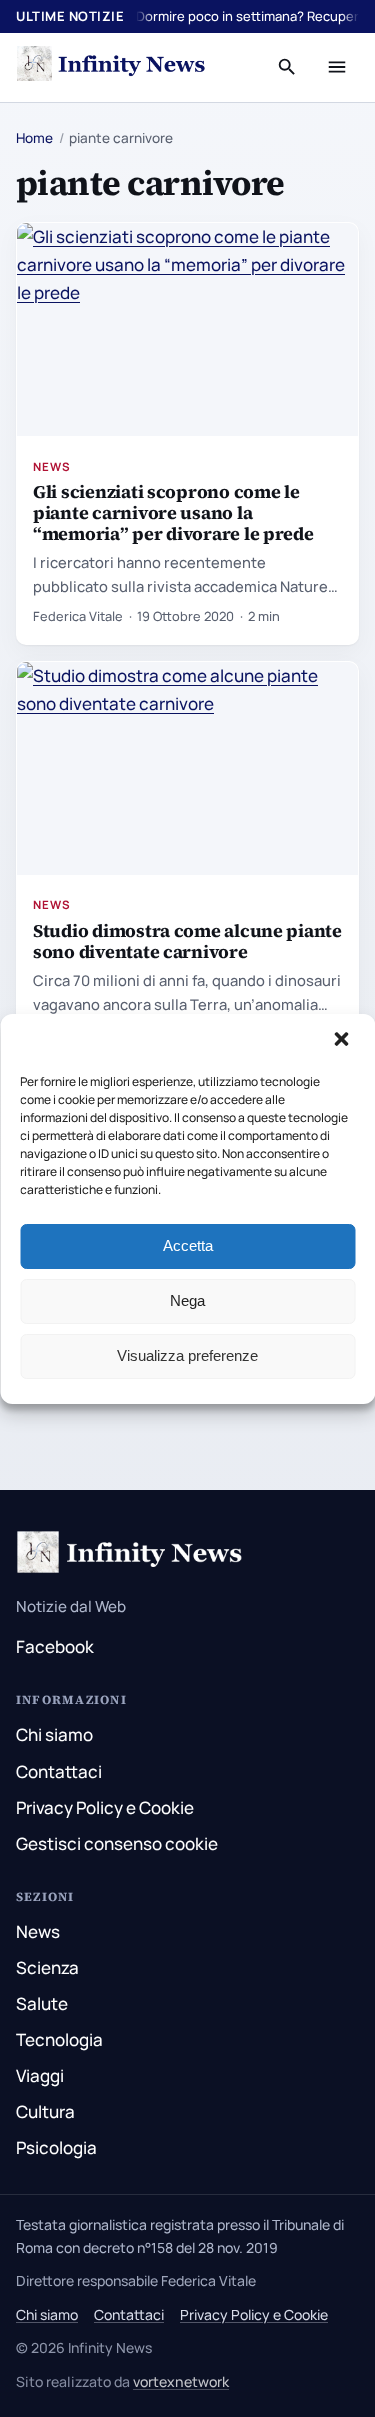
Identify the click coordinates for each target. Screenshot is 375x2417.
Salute (42, 2003)
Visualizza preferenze (187, 1355)
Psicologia (56, 2147)
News (52, 466)
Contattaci (59, 1771)
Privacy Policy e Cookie (105, 1807)
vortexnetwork (181, 2381)
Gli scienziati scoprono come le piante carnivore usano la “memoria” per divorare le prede (173, 512)
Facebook (55, 1646)
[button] (343, 1041)
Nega (187, 1300)
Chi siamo (54, 1734)
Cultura (45, 2111)
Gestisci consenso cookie (117, 1843)
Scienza (47, 1967)
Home (34, 138)
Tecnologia (59, 2039)
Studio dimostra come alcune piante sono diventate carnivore (187, 941)
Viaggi (40, 2075)
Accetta (188, 1245)
